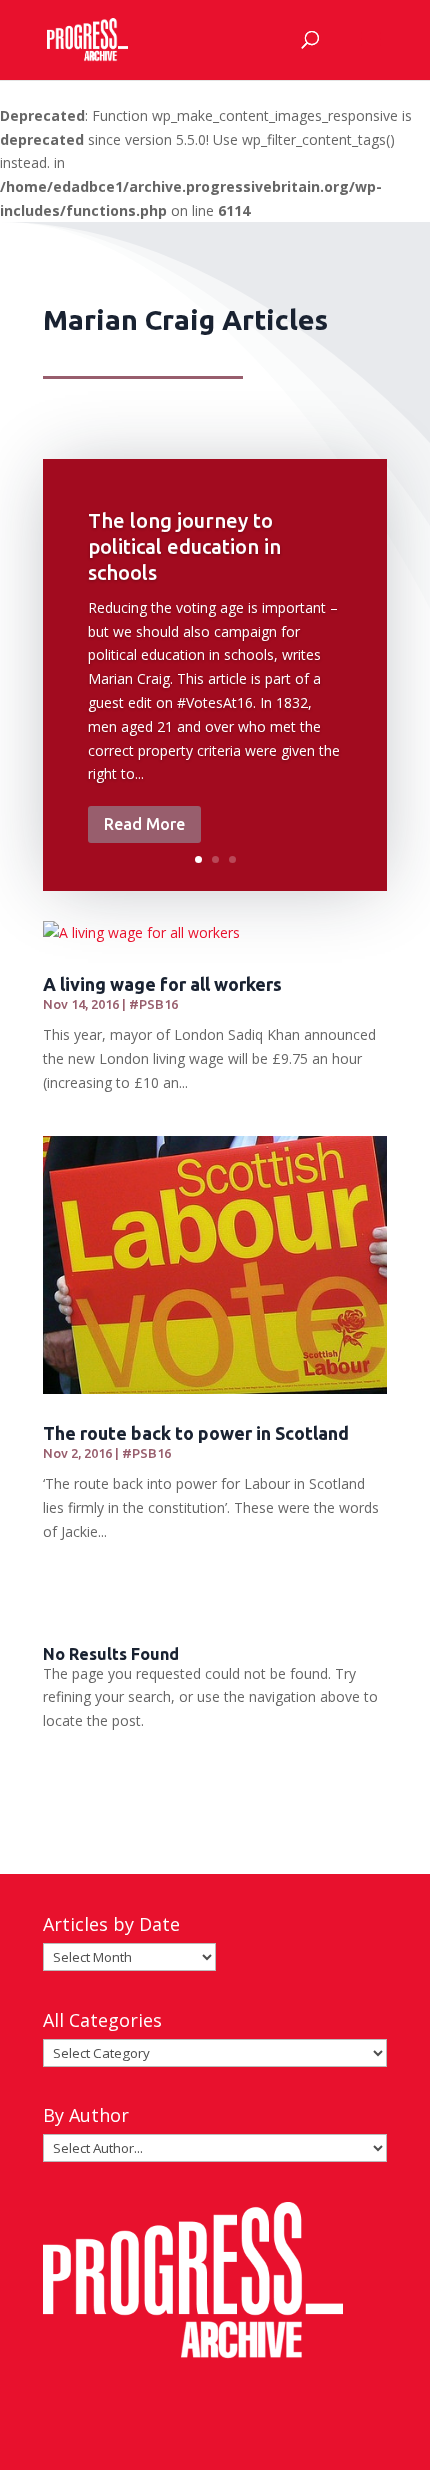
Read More (144, 824)
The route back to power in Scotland (196, 1433)
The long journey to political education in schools (184, 546)
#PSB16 (153, 1004)
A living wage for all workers (162, 984)
